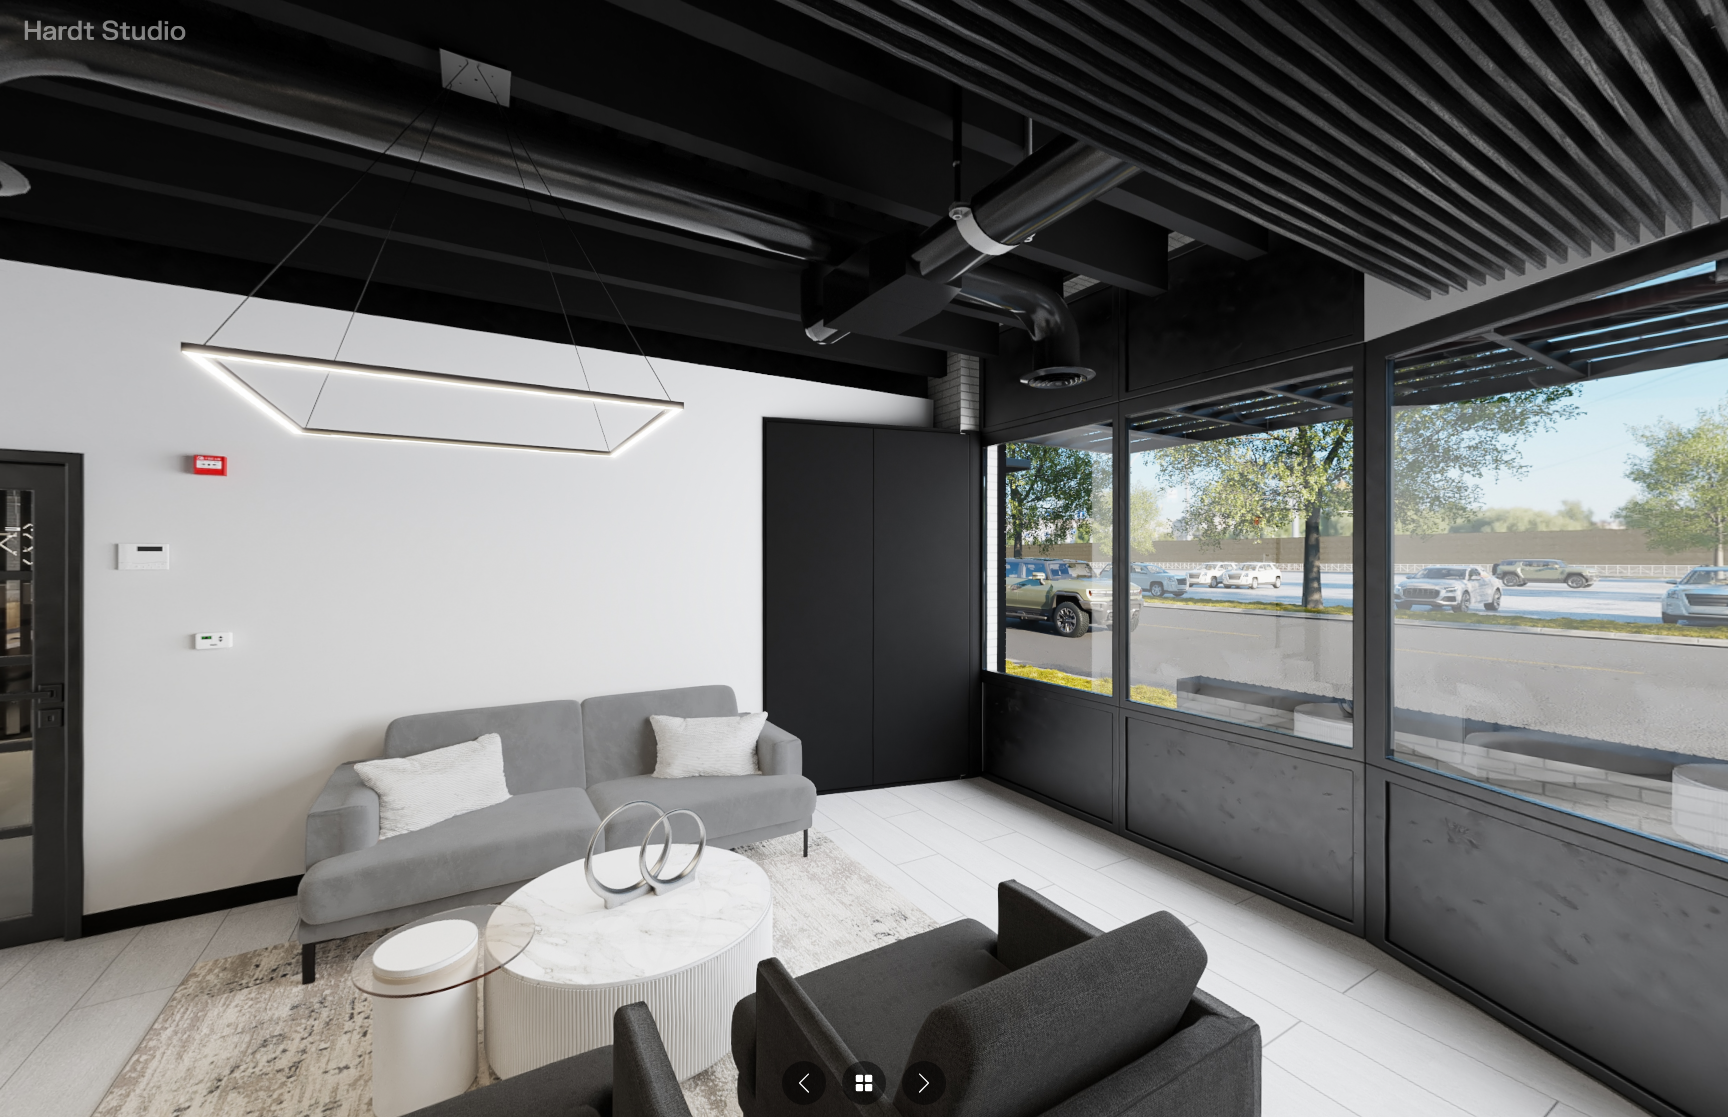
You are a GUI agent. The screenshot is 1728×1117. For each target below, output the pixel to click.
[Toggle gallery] (864, 1083)
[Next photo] (924, 1083)
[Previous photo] (804, 1083)
